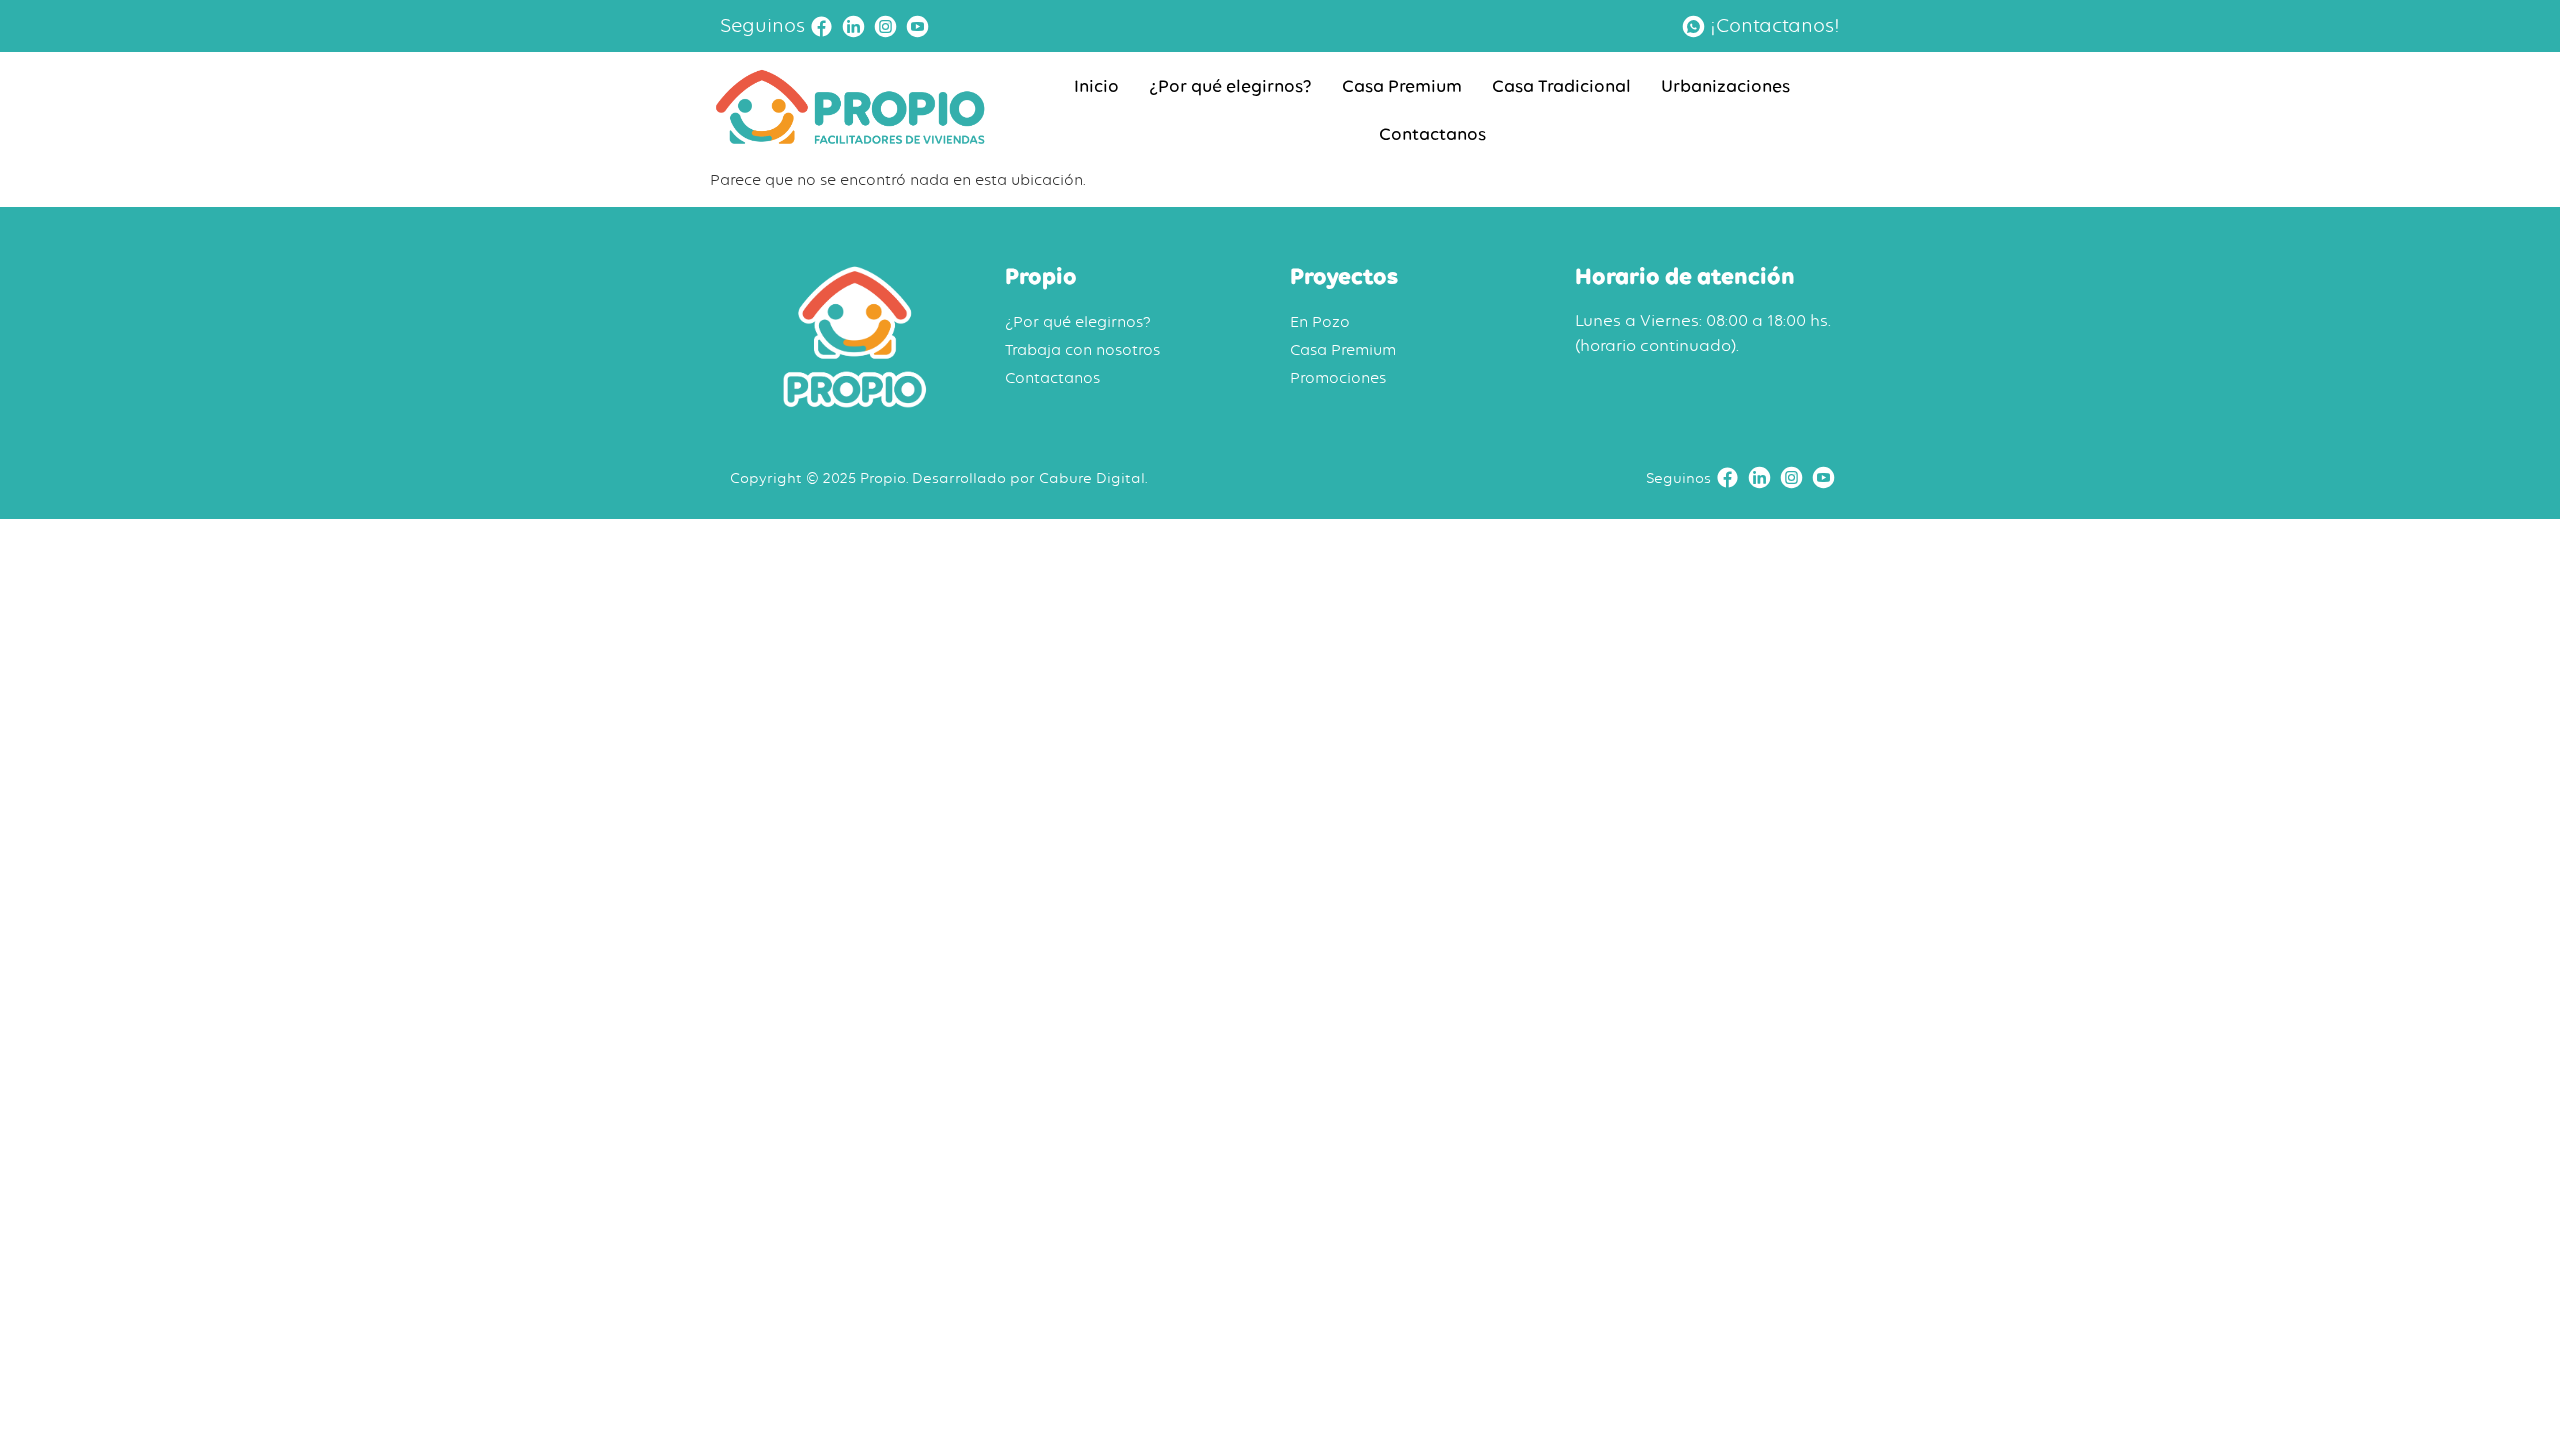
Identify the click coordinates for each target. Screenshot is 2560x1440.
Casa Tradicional (1561, 86)
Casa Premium (1402, 86)
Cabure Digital (1092, 477)
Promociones (1338, 378)
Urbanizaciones (1725, 86)
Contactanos (1432, 134)
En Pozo (1320, 322)
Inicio (1096, 86)
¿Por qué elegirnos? (1230, 86)
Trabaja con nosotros (1082, 350)
